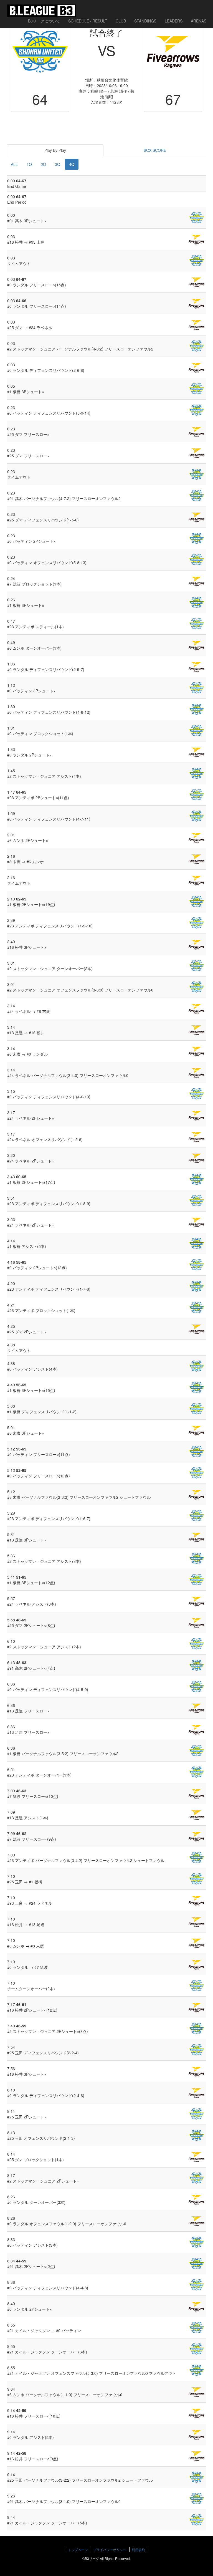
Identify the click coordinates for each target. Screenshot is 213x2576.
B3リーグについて (44, 21)
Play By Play (55, 150)
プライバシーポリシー (110, 2549)
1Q (29, 164)
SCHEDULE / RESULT (88, 21)
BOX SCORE (155, 150)
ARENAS (199, 21)
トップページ (78, 2549)
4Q (72, 164)
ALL (14, 164)
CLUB (121, 21)
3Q (58, 164)
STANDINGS (145, 21)
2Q (43, 164)
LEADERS (174, 21)
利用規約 (138, 2549)
